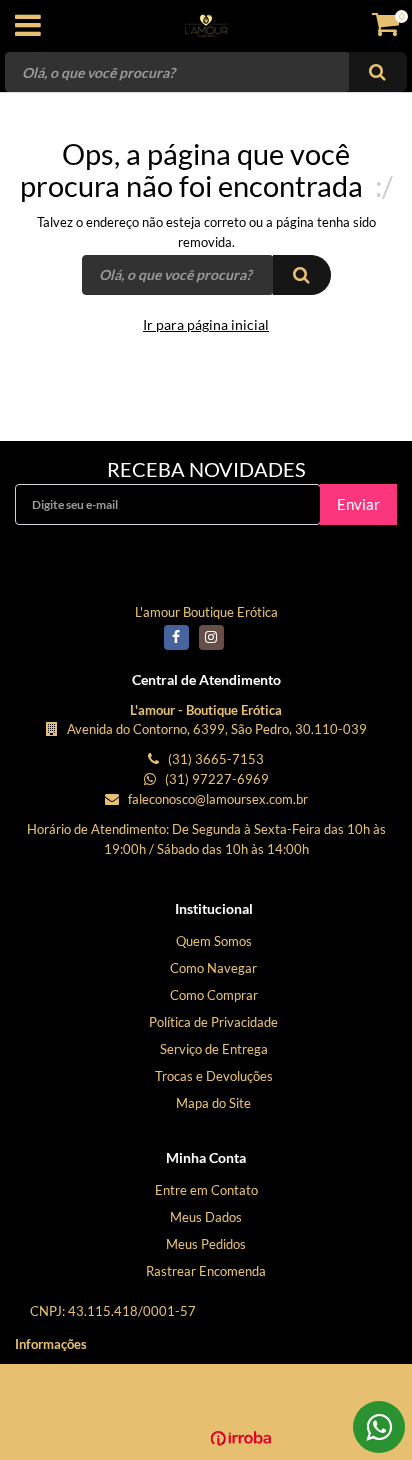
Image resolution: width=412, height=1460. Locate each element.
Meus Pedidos (206, 1244)
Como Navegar (213, 968)
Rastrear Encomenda (206, 1271)
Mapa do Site (213, 1103)
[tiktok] (246, 645)
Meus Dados (206, 1217)
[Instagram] (211, 637)
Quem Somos (214, 941)
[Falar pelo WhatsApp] (379, 1427)
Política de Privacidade (213, 1022)
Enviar (358, 504)
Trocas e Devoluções (214, 1076)
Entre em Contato (206, 1190)
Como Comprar (214, 995)
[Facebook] (176, 637)
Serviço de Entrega (214, 1049)
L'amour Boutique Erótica (206, 612)
